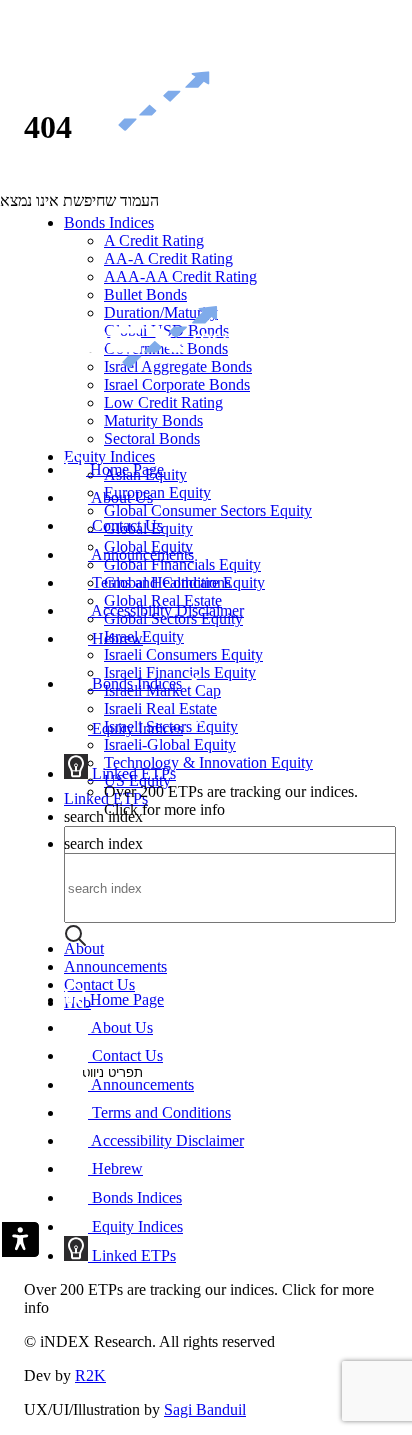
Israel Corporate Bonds (177, 384)
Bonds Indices (109, 222)
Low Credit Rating (163, 402)
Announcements (115, 966)
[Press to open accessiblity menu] (18, 1241)
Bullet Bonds (145, 294)
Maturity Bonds (153, 420)
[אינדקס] (144, 188)
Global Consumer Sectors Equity (208, 510)
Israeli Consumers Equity (183, 654)
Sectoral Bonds (152, 438)
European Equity (157, 492)
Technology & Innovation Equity (208, 762)
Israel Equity (144, 636)
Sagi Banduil (205, 1409)
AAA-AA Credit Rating (180, 276)
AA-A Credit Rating (168, 258)
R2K (90, 1375)
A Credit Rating (154, 240)
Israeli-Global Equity (170, 744)
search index (103, 843)
